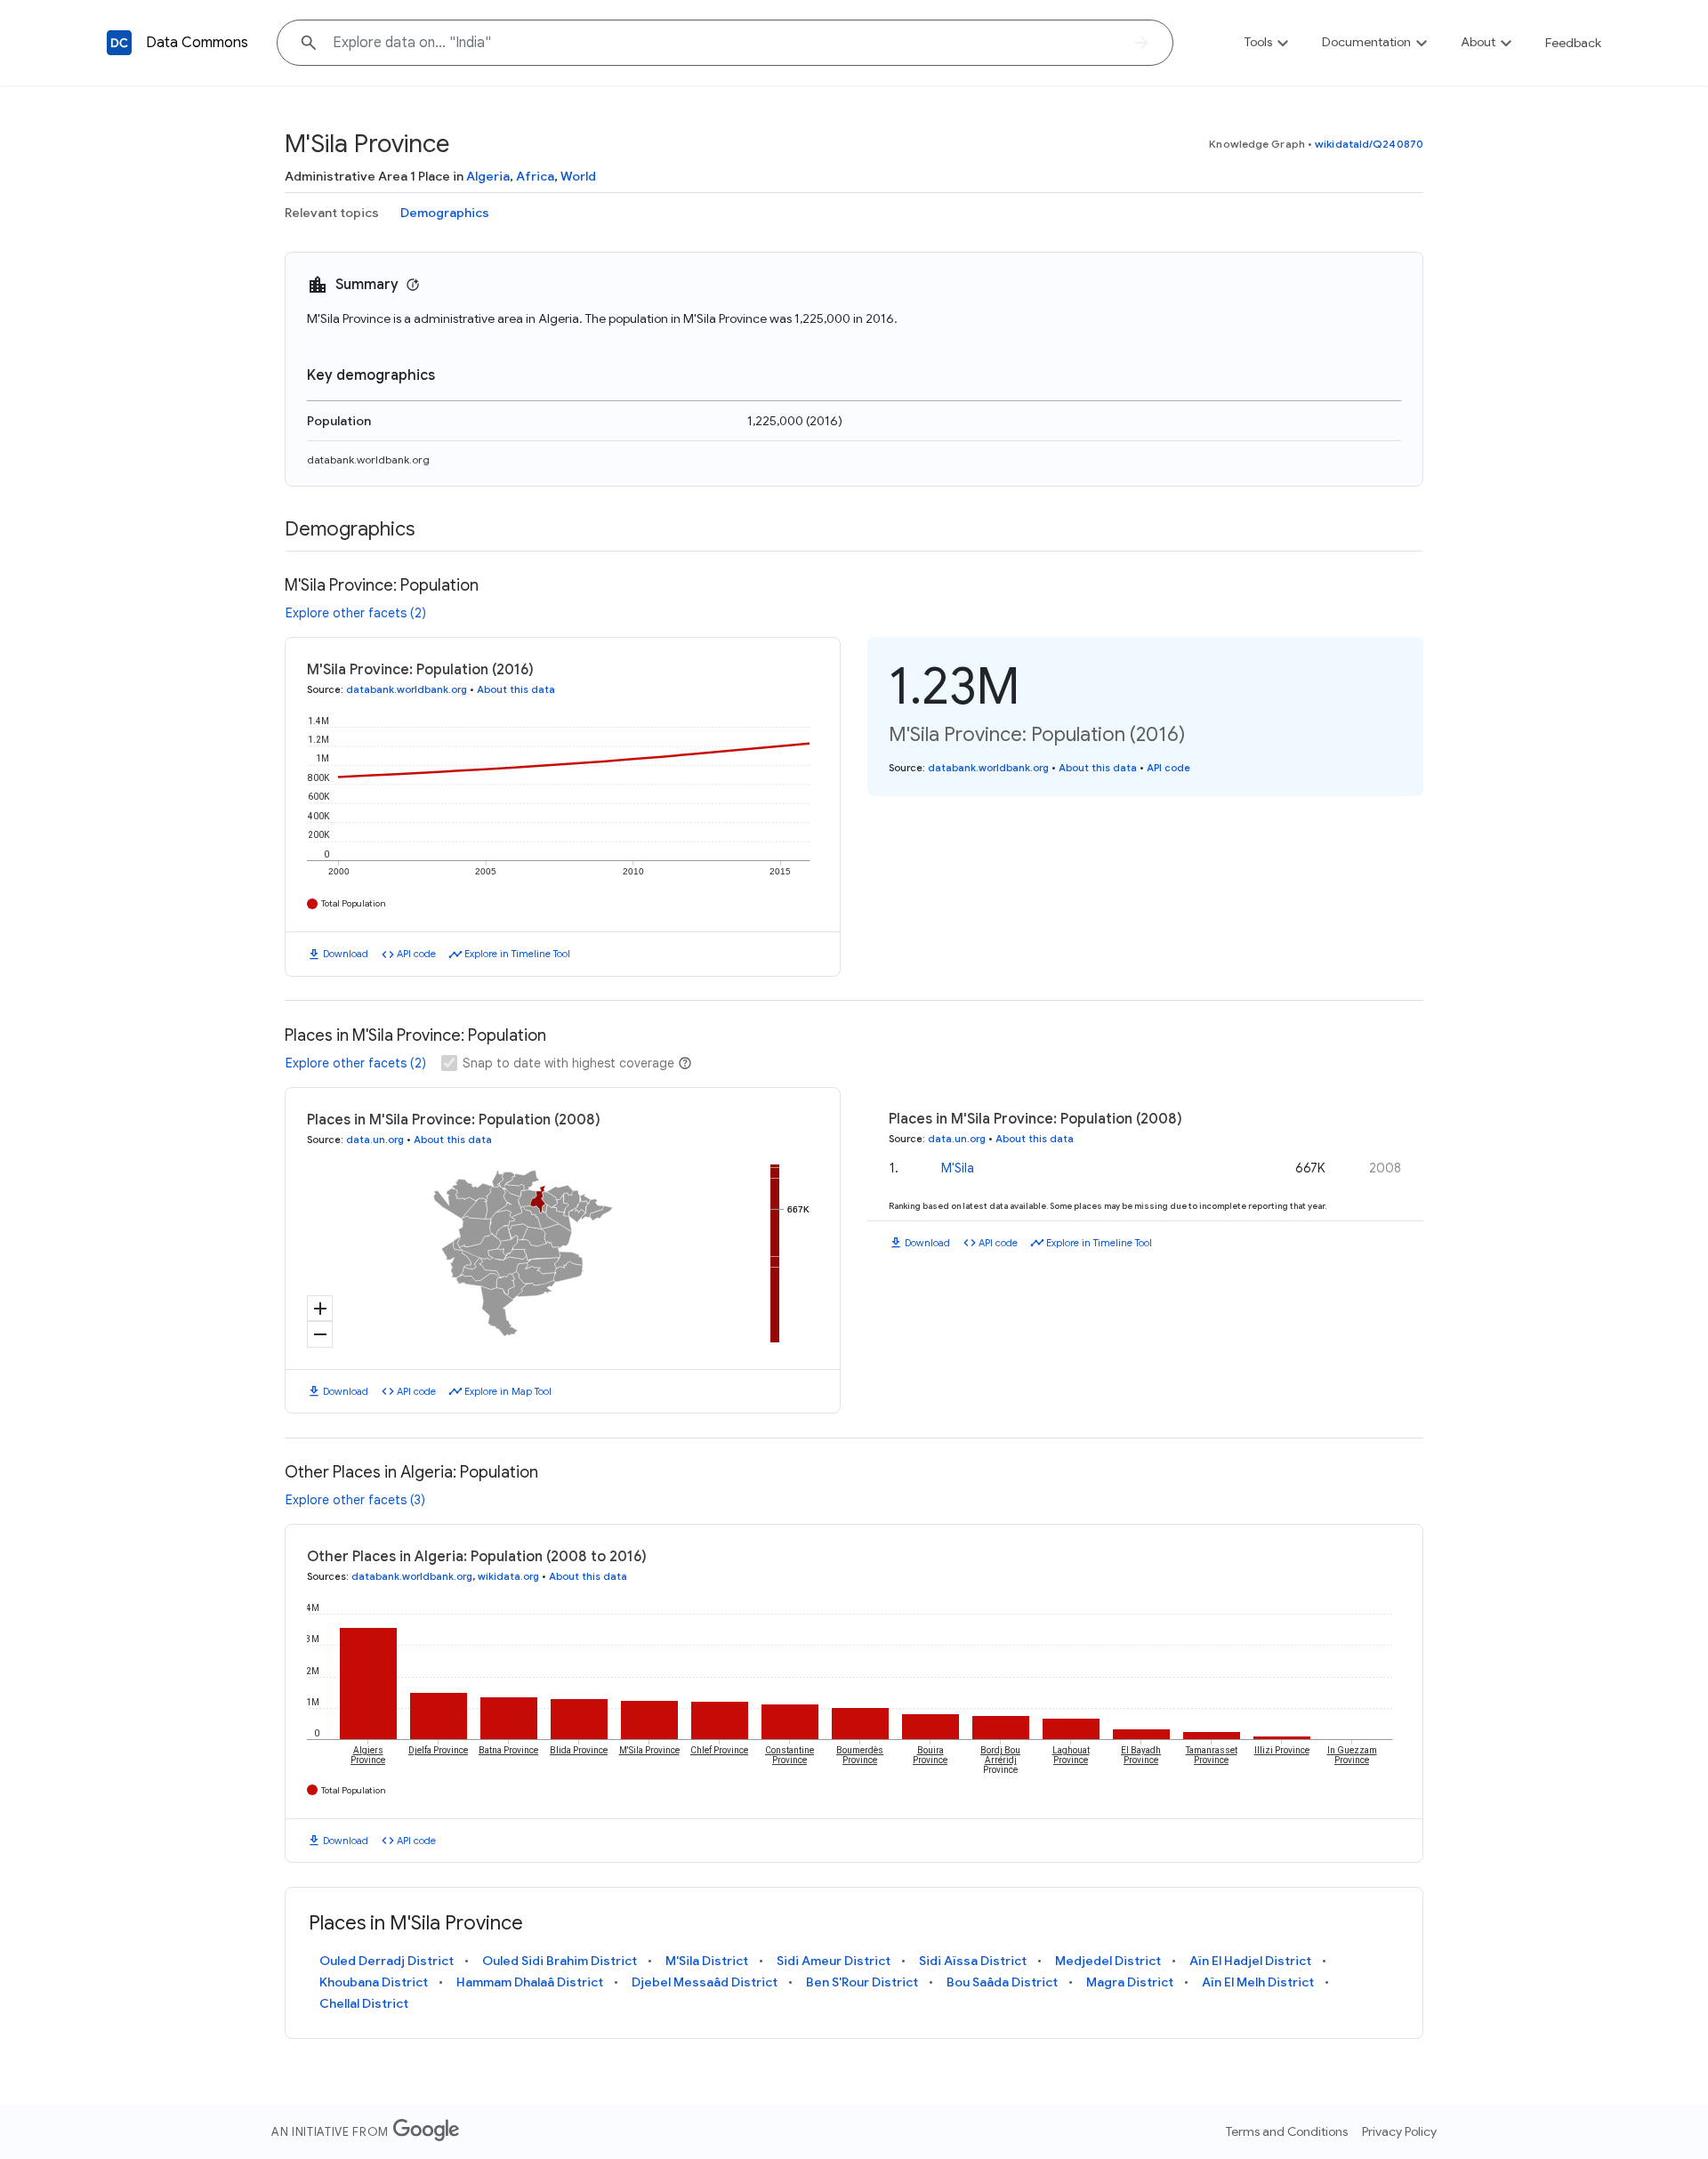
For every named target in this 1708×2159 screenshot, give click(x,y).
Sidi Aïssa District (973, 1961)
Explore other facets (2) (356, 613)
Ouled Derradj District (387, 1961)
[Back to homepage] (119, 43)
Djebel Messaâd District (705, 1982)
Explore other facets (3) (355, 1500)
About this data (516, 689)
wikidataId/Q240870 (1369, 144)
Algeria (488, 176)
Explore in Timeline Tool (517, 954)
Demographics (445, 213)
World (578, 176)
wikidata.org (508, 1576)
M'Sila (958, 1168)
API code (416, 954)
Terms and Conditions (1287, 2131)
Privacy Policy (1399, 2131)
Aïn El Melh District (1258, 1982)
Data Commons (197, 43)
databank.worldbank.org (368, 459)
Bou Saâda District (1002, 1982)
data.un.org (375, 1140)
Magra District (1130, 1982)
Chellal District (364, 2003)
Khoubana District (374, 1982)
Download (346, 954)
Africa (535, 176)
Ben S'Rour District (862, 1982)
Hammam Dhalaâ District (530, 1982)
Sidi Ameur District (834, 1961)
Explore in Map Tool (508, 1391)
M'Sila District (707, 1961)
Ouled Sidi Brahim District (560, 1961)
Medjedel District (1108, 1961)
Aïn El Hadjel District (1250, 1961)
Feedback (1573, 43)
